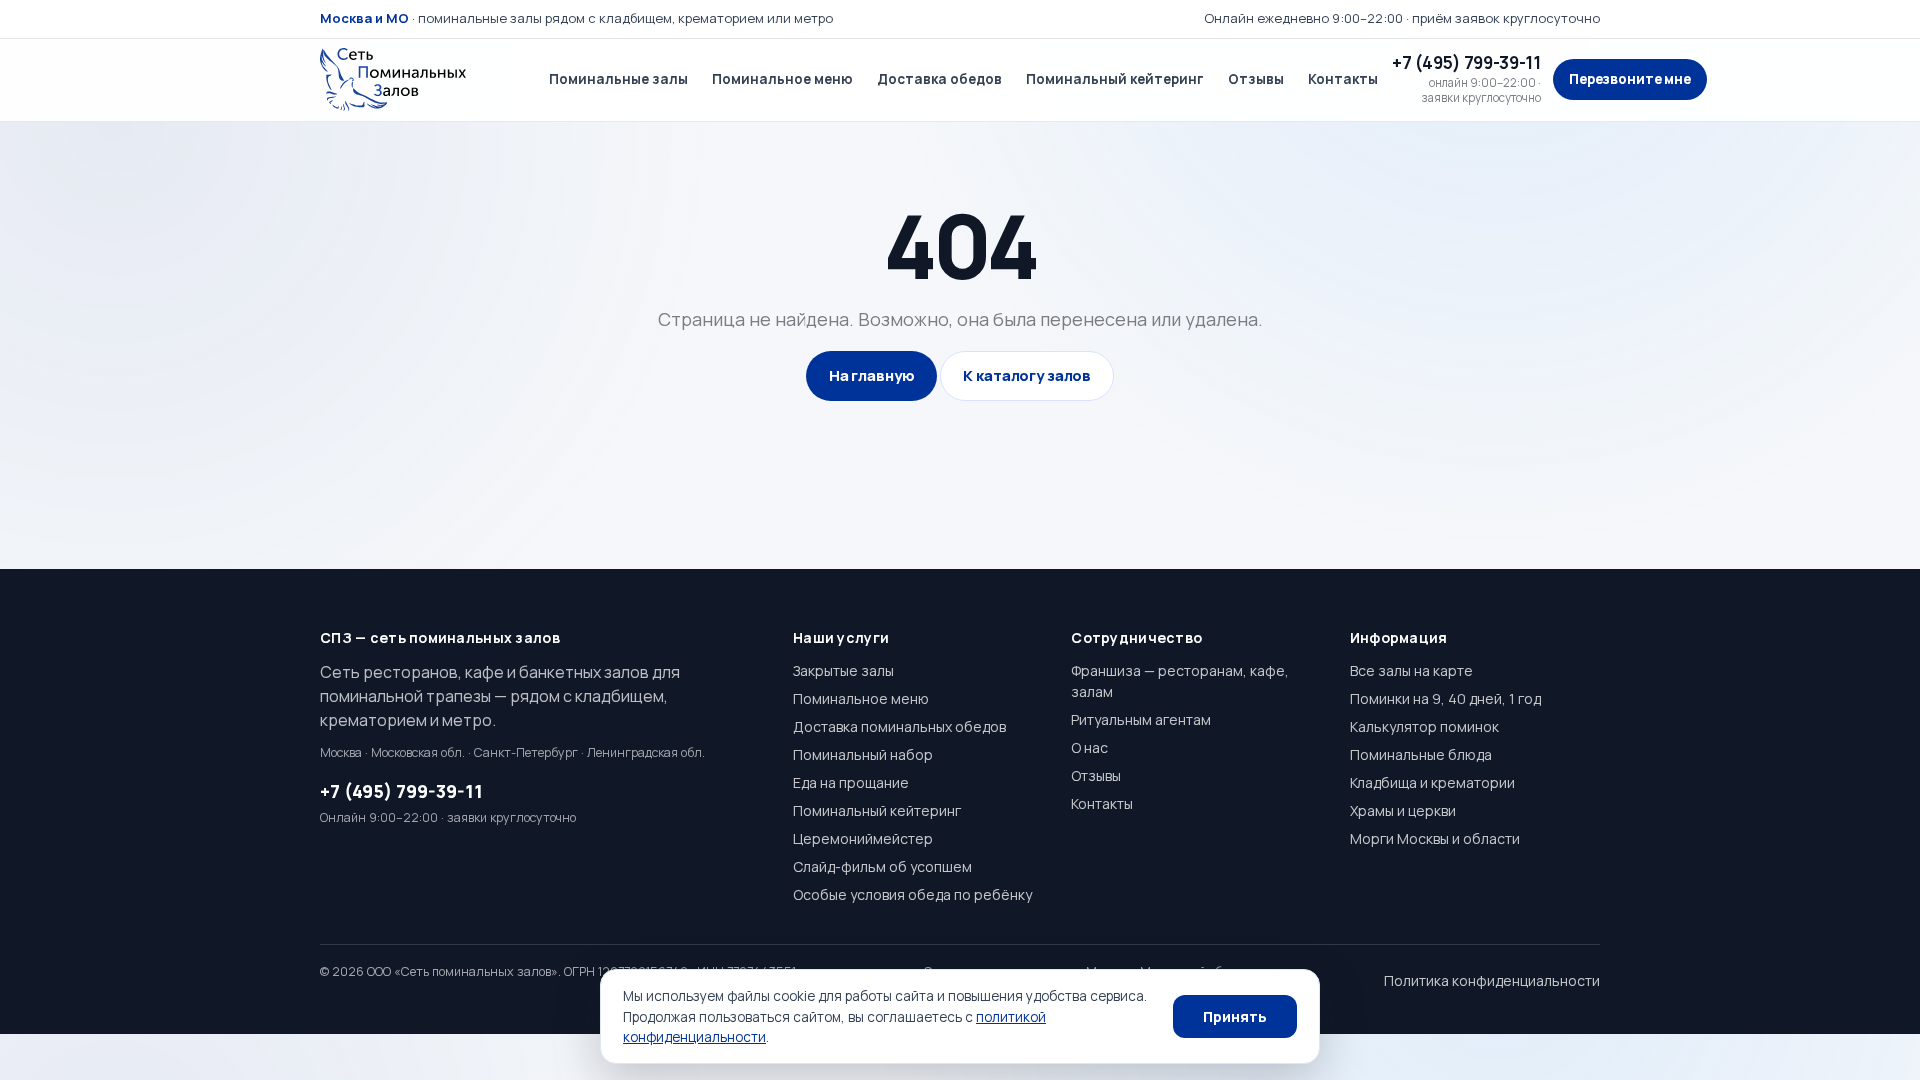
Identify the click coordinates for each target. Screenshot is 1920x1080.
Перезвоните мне (1630, 79)
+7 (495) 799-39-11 (401, 791)
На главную (872, 375)
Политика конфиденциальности (1492, 980)
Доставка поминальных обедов (899, 726)
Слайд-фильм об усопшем (882, 866)
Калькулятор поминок (1424, 726)
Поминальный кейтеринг (1115, 79)
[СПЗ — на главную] (420, 80)
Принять (1235, 1016)
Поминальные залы (618, 79)
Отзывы (1256, 79)
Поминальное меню (782, 79)
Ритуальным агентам (1141, 719)
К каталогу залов (1027, 375)
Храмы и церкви (1403, 810)
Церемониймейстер (863, 838)
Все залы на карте (1411, 670)
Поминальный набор (863, 754)
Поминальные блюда (1421, 754)
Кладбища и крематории (1432, 782)
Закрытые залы (843, 670)
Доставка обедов (939, 79)
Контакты (1343, 79)
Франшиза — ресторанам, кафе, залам (1180, 681)
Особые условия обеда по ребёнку (912, 894)
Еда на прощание (851, 782)
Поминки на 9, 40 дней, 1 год (1445, 698)
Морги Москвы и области (1435, 838)
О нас (1089, 747)
